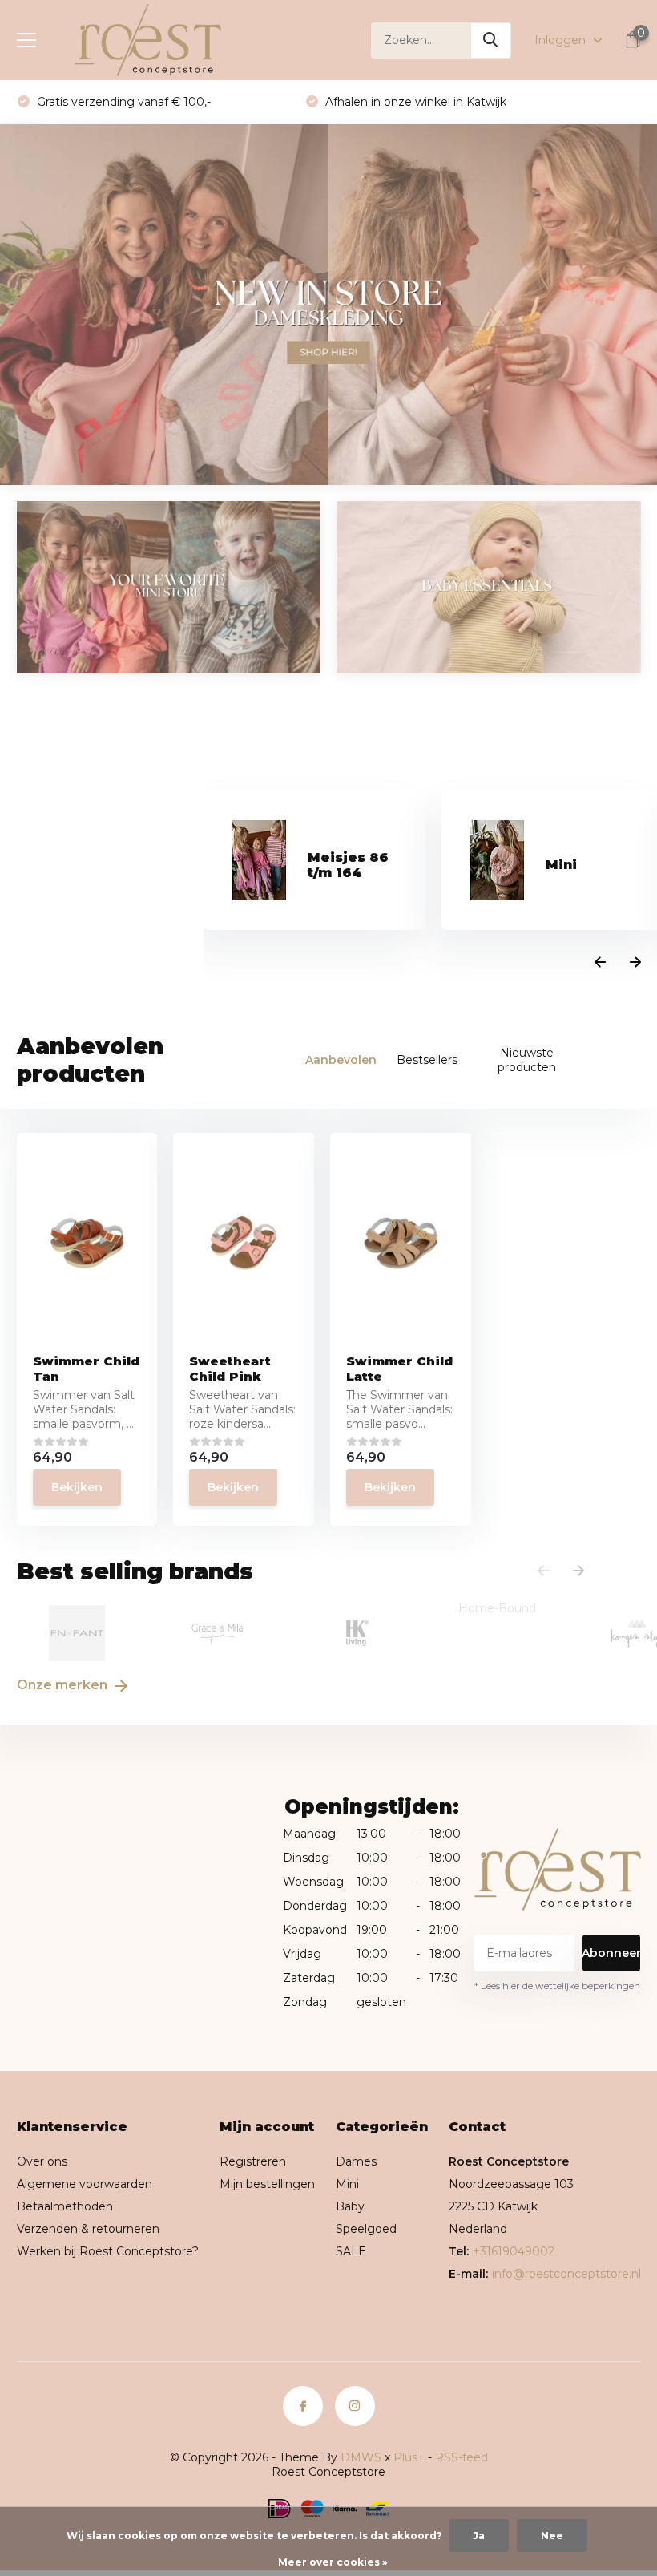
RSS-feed (462, 2457)
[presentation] (600, 963)
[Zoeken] (491, 40)
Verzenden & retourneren (88, 2229)
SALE (351, 2251)
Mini (347, 2184)
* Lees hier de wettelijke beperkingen (557, 1986)
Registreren (253, 2161)
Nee (552, 2536)
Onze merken (64, 1685)
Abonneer (612, 1953)
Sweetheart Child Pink (230, 1369)
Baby (350, 2206)
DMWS (361, 2457)
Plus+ (409, 2457)
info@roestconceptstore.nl (566, 2274)
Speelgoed (366, 2229)
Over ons (42, 2161)
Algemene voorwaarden (85, 2184)
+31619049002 (514, 2251)
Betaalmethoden (65, 2206)
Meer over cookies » (333, 2562)
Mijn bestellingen (267, 2184)
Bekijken (77, 1487)
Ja (479, 2536)
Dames (356, 2161)
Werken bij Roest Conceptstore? (108, 2251)
